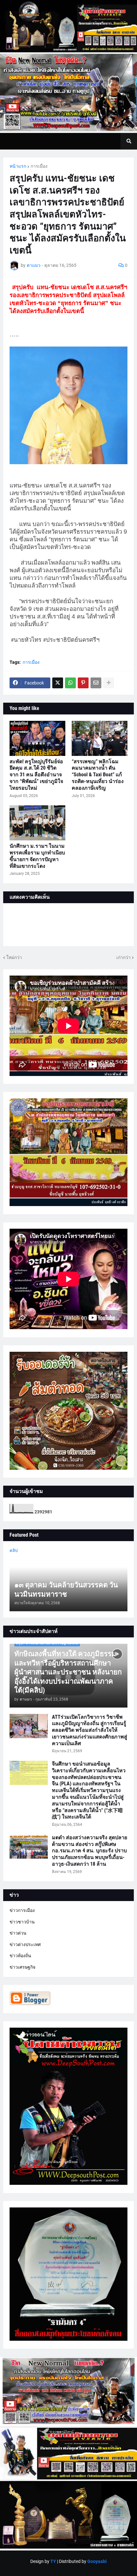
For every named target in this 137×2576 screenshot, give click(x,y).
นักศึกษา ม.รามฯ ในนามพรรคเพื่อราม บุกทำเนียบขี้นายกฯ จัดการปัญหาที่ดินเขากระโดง (37, 856)
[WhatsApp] (70, 683)
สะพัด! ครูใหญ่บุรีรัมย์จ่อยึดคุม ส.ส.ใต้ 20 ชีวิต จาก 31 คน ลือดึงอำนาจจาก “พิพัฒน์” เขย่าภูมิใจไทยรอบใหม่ (36, 775)
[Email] (96, 683)
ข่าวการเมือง (22, 1910)
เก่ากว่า (123, 957)
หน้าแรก (18, 166)
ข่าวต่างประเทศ (25, 1944)
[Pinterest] (83, 683)
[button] (129, 141)
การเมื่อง (39, 166)
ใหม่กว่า (14, 957)
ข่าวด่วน (18, 1933)
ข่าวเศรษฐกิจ (22, 1967)
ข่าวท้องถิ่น (20, 1956)
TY (53, 2561)
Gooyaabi (97, 2561)
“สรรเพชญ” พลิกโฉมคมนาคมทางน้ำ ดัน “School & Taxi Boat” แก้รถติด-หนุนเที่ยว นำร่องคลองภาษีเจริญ (98, 775)
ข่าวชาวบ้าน (22, 1922)
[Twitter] (58, 683)
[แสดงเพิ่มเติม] (109, 683)
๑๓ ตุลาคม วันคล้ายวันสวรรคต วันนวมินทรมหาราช (66, 1590)
